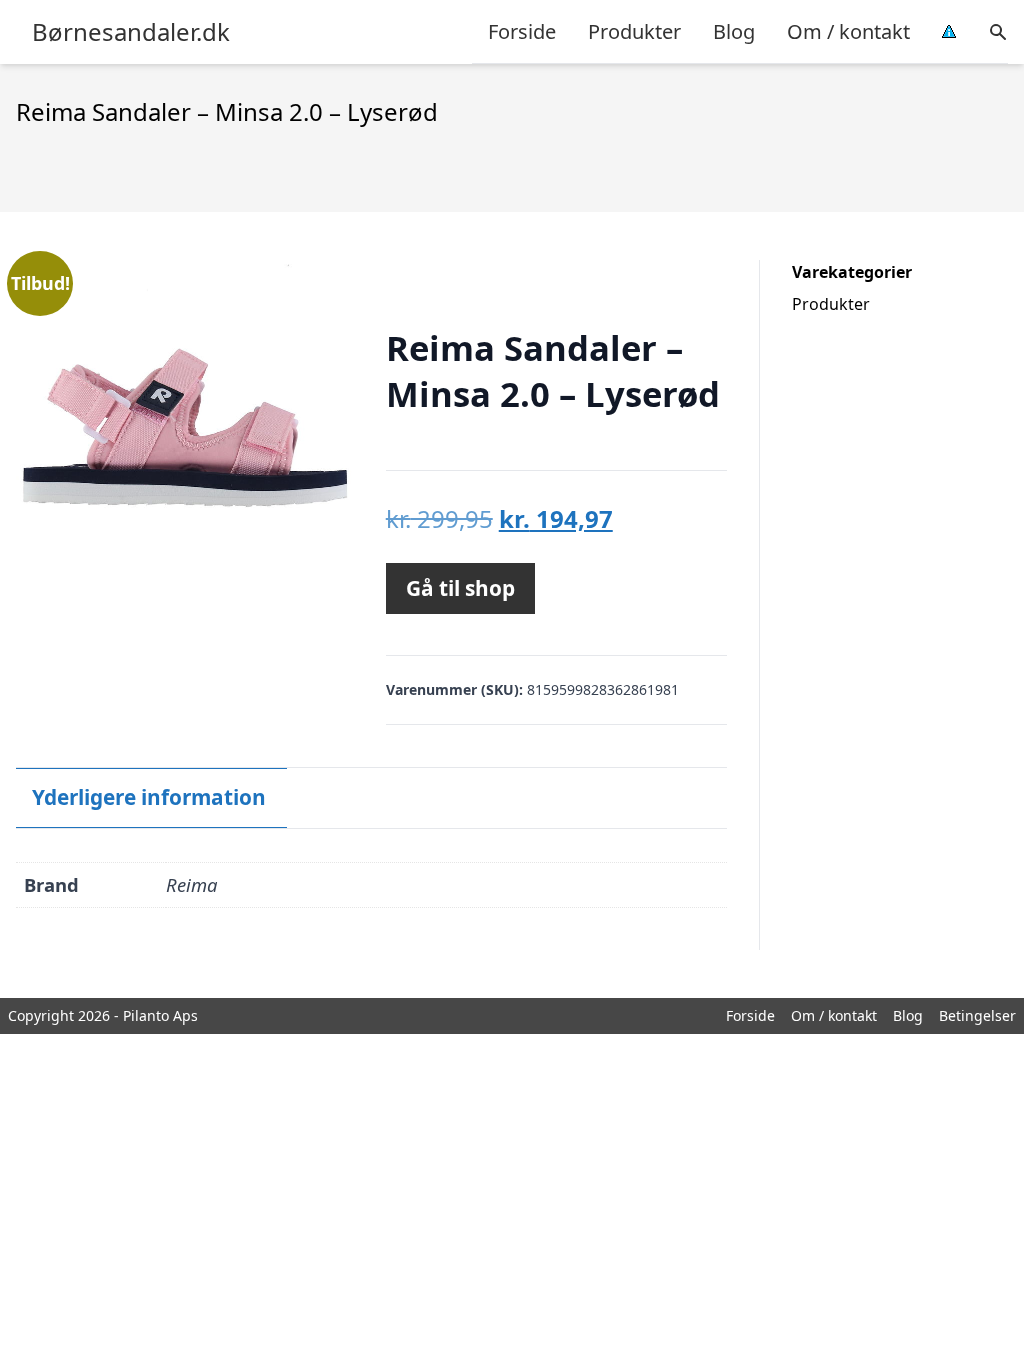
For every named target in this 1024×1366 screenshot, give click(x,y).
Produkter (634, 31)
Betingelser (977, 1015)
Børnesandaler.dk (131, 32)
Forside (522, 31)
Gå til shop (460, 588)
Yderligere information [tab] (149, 797)
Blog (734, 31)
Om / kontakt (848, 31)
